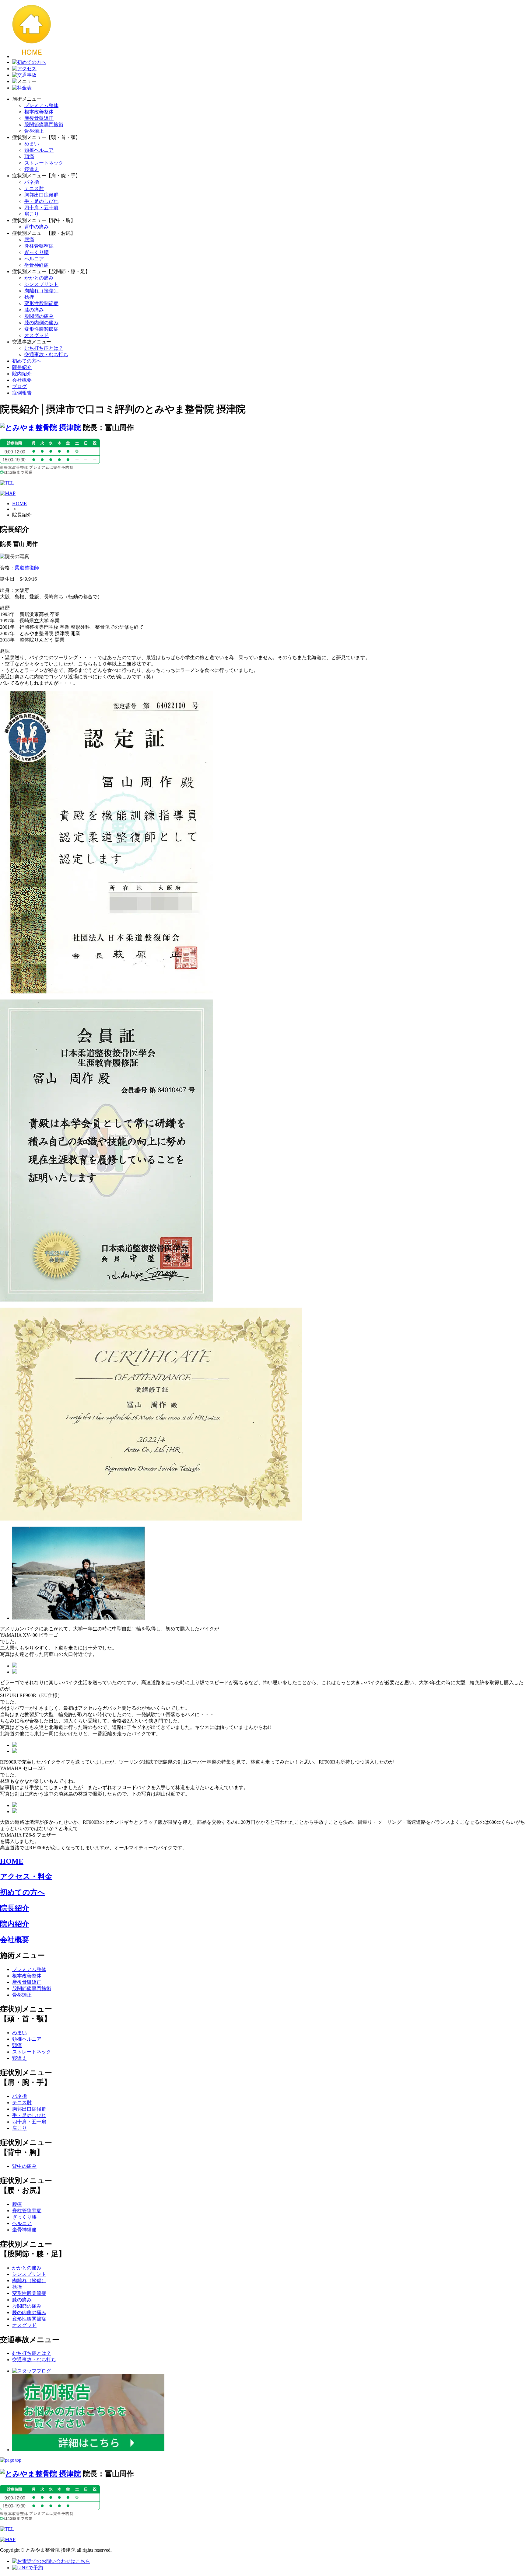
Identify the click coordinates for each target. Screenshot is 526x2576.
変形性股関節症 (41, 303)
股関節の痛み (39, 316)
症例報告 (22, 393)
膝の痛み (34, 310)
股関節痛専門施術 (44, 125)
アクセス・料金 (26, 1876)
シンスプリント (41, 284)
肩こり (32, 214)
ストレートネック (44, 163)
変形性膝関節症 (41, 329)
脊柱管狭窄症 (39, 246)
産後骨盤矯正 (39, 118)
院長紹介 (22, 367)
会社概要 (22, 380)
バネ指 (32, 182)
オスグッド (37, 335)
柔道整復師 (27, 568)
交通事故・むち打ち (46, 355)
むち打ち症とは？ (44, 348)
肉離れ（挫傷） (41, 291)
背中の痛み (37, 227)
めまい (32, 144)
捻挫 (29, 297)
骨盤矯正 (34, 131)
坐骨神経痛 (37, 265)
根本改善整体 (39, 112)
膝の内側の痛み (41, 323)
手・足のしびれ (41, 201)
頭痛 (29, 156)
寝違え (32, 169)
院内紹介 (22, 374)
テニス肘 (34, 188)
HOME (19, 504)
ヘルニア (34, 259)
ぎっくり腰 (37, 252)
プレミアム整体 (41, 105)
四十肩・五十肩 (41, 208)
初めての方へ (27, 361)
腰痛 (29, 240)
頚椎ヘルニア (39, 150)
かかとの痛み (39, 278)
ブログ (19, 386)
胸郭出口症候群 (41, 195)
